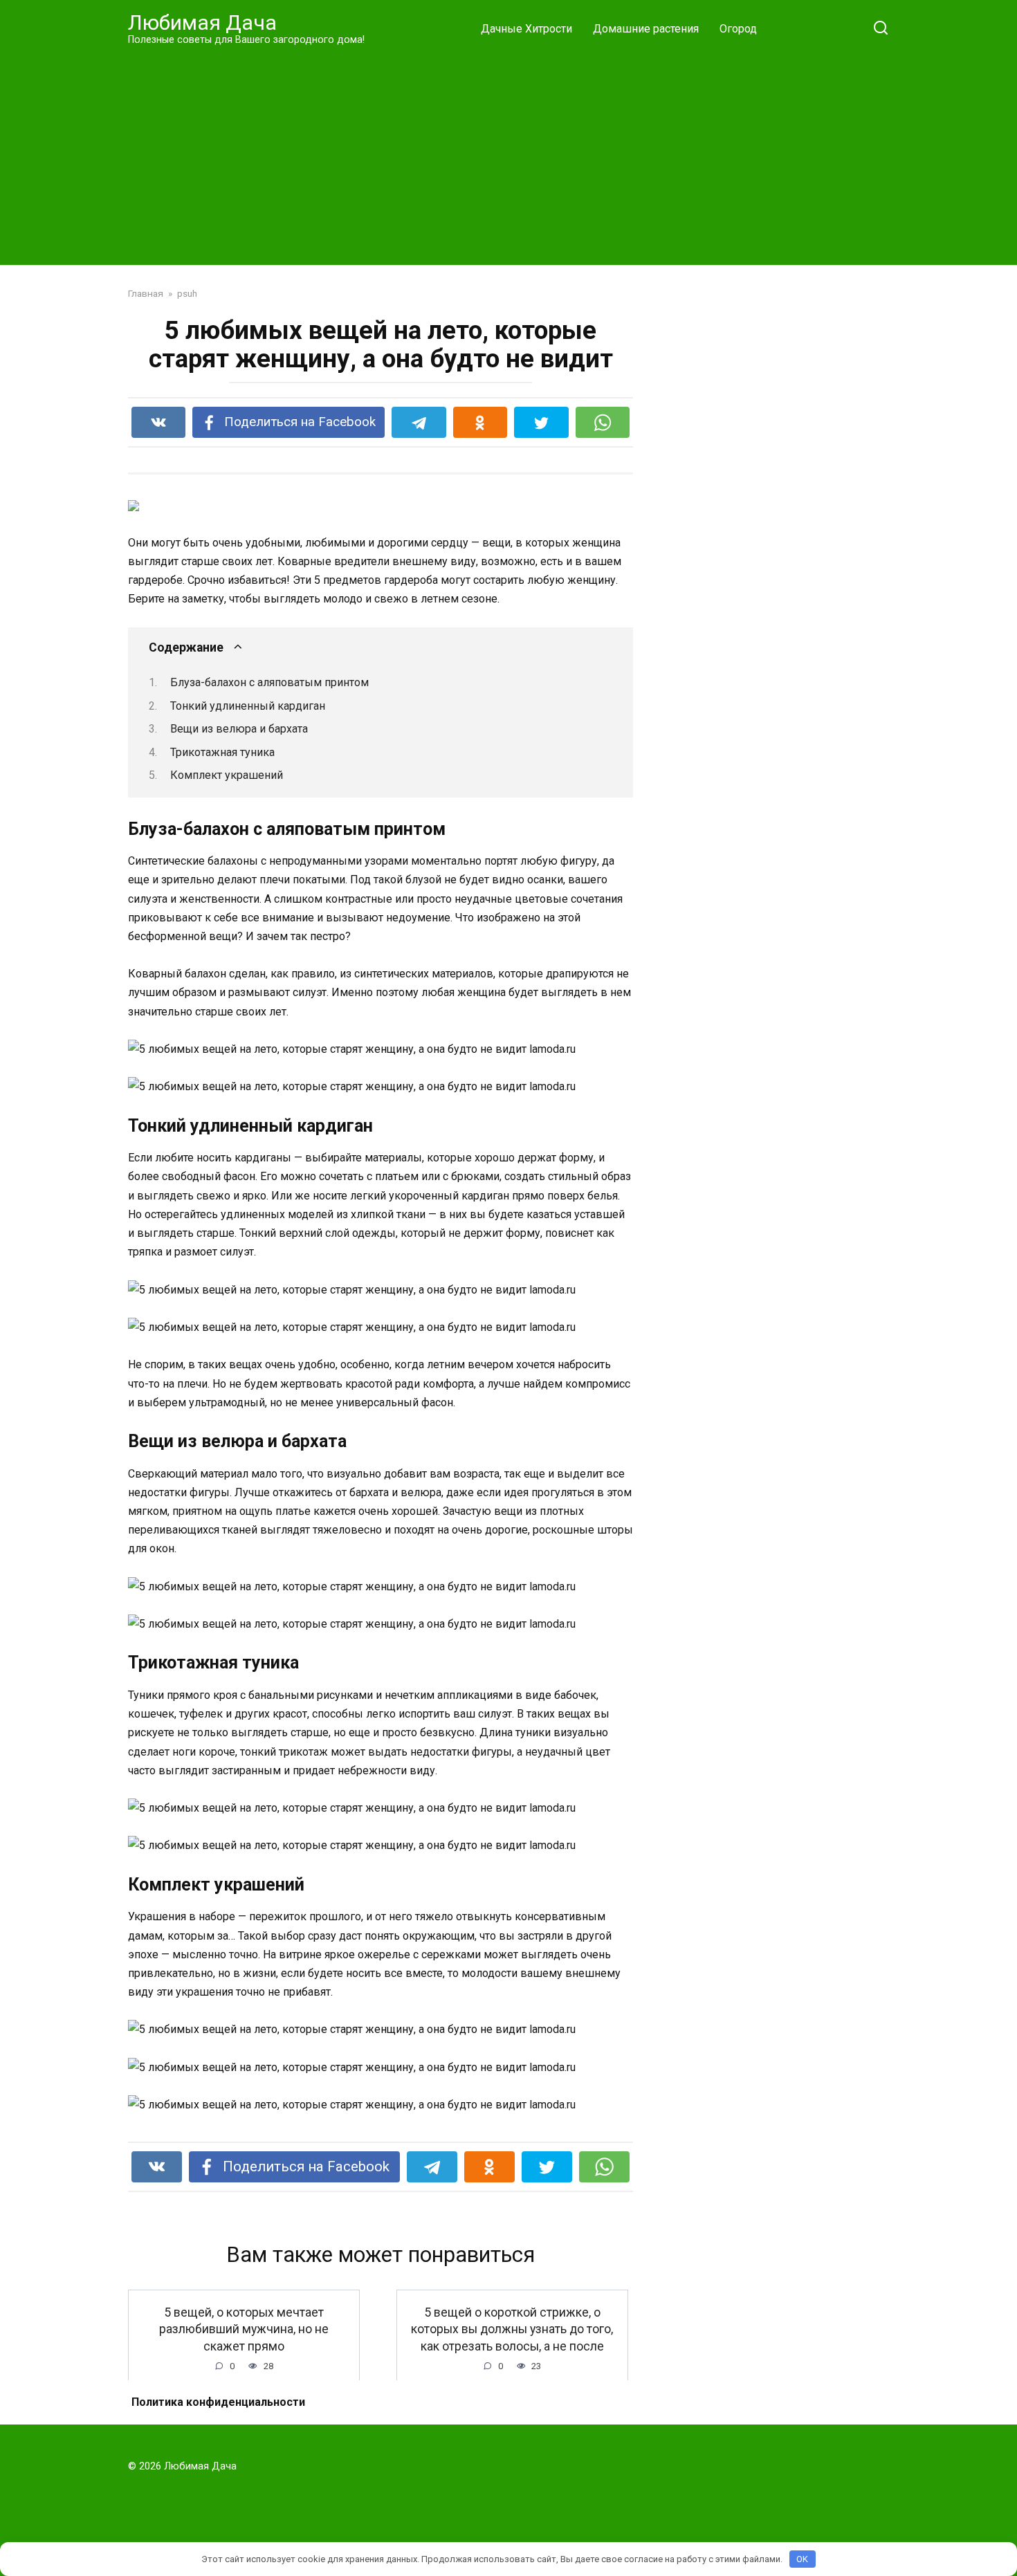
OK (802, 2559)
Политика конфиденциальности (218, 2402)
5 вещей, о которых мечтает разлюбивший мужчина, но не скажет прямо (244, 2329)
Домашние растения (646, 29)
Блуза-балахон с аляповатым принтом (269, 682)
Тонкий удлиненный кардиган (248, 706)
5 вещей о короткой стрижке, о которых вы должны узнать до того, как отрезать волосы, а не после (512, 2329)
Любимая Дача (202, 22)
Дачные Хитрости (526, 29)
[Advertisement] (508, 155)
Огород (738, 29)
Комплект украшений (227, 775)
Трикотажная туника (222, 752)
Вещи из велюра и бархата (239, 729)
